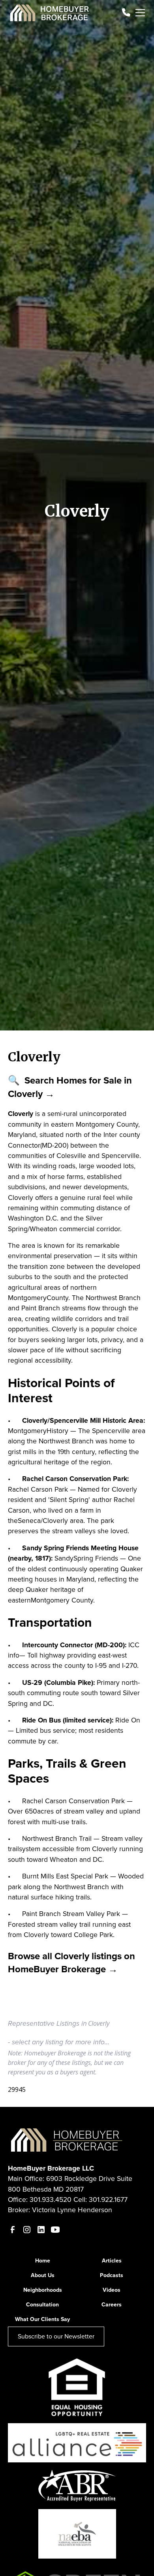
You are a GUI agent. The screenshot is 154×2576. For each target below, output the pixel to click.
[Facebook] (13, 2230)
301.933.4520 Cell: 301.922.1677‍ (79, 2200)
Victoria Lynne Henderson (72, 2210)
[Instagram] (27, 2230)
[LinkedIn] (41, 2230)
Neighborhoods (43, 2290)
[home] (50, 13)
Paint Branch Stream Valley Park (71, 1914)
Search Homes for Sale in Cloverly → (70, 1087)
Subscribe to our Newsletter (56, 2336)
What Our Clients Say (42, 2319)
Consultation (42, 2305)
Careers (112, 2305)
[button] (139, 13)
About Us (43, 2275)
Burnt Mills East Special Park (65, 1876)
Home (43, 2261)
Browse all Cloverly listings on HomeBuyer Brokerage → (71, 1963)
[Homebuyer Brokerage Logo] (67, 2139)
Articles (112, 2261)
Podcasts (112, 2275)
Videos (112, 2290)
